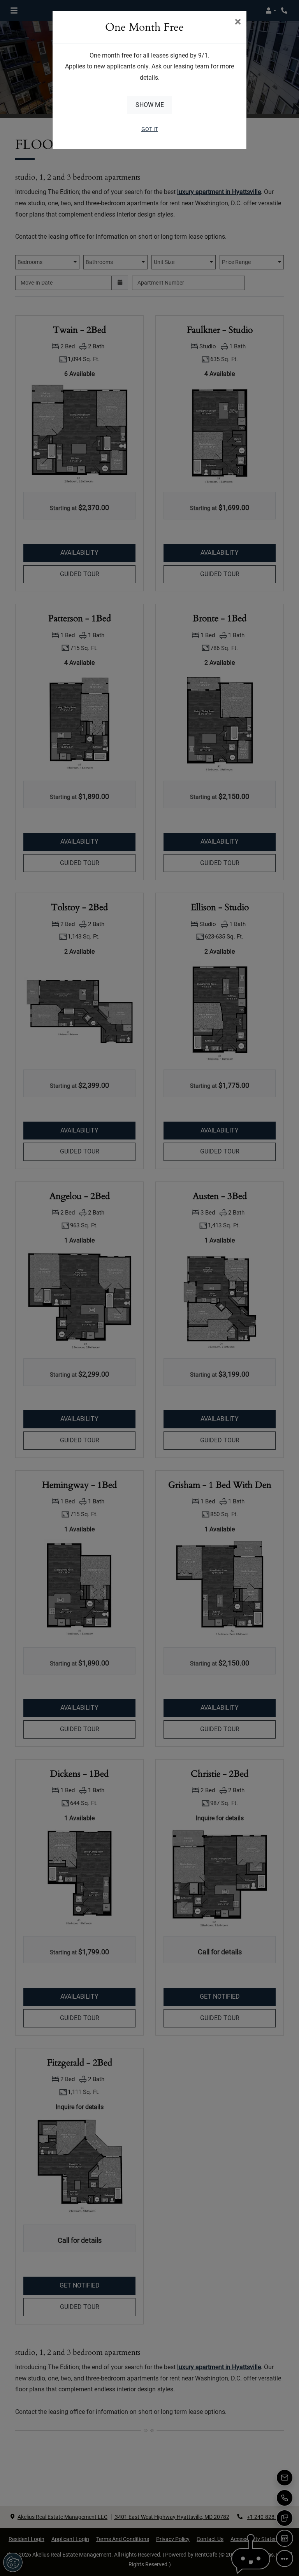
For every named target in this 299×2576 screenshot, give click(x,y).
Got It (150, 129)
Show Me (150, 105)
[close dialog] (238, 23)
